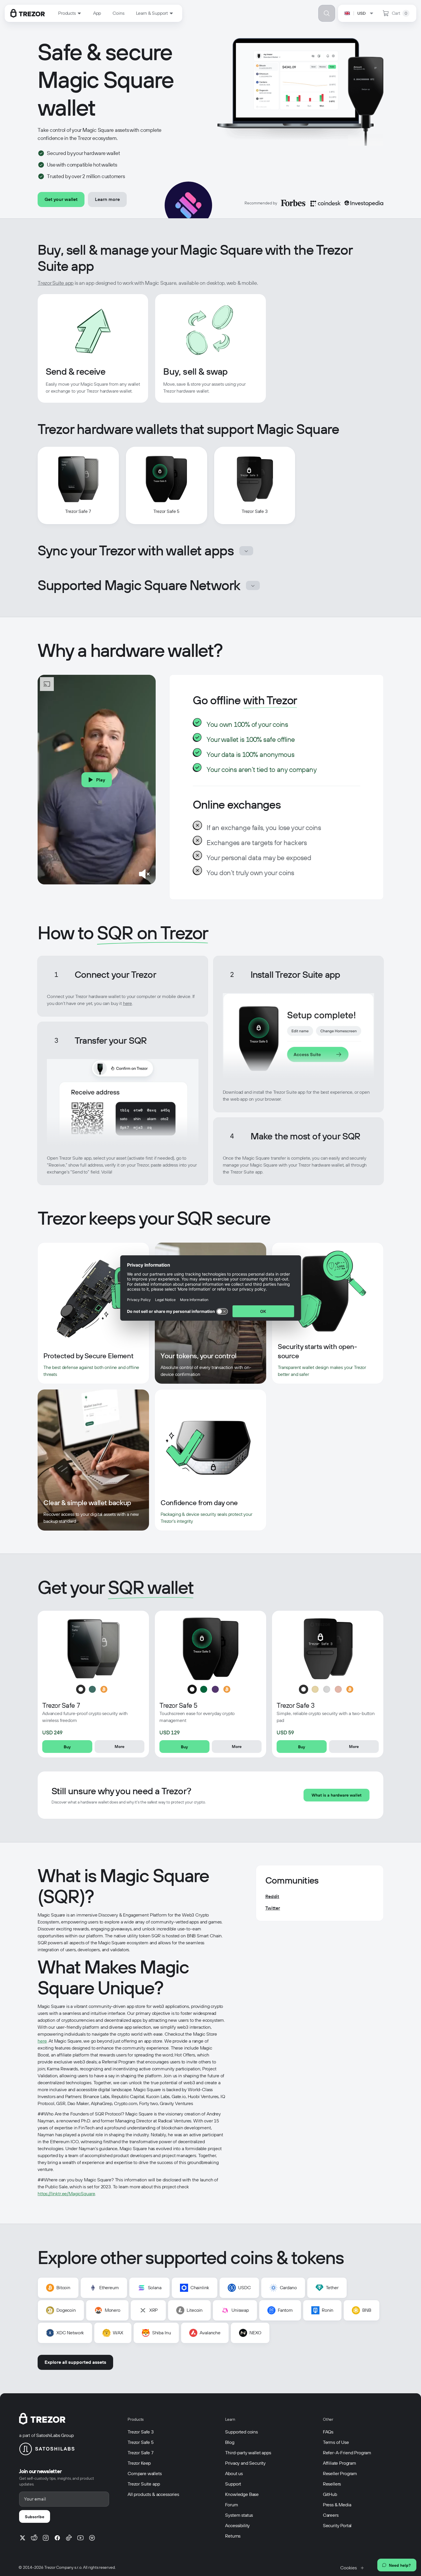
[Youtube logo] (80, 2538)
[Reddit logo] (34, 2538)
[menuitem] (70, 13)
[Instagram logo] (46, 2538)
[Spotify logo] (92, 2538)
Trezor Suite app (56, 283)
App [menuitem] (97, 13)
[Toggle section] (246, 551)
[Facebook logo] (57, 2538)
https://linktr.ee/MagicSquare (66, 2194)
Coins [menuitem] (118, 13)
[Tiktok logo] (69, 2538)
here (127, 1003)
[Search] (327, 13)
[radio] (81, 1689)
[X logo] (23, 2538)
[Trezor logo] (28, 13)
